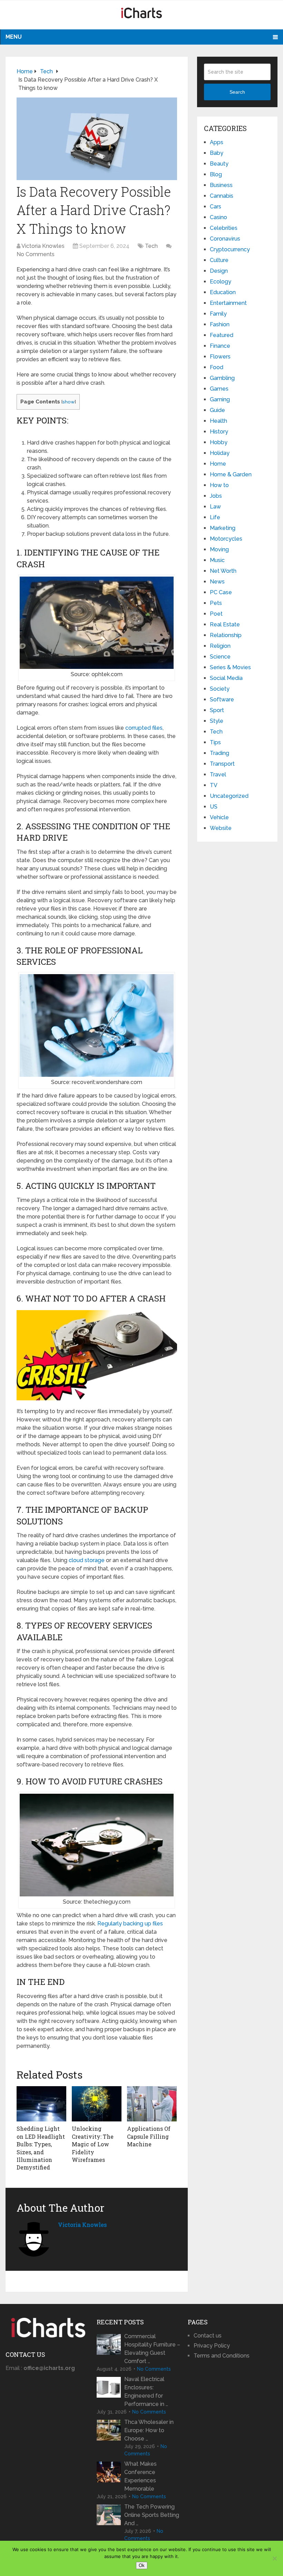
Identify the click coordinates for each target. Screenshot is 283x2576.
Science (220, 657)
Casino (218, 217)
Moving (219, 549)
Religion (220, 646)
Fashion (220, 324)
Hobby (219, 442)
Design (219, 271)
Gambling (222, 378)
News (217, 582)
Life (215, 517)
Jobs (216, 496)
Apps (217, 142)
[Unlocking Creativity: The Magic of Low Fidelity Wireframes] (97, 2104)
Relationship (226, 635)
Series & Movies (230, 667)
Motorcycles (226, 539)
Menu (14, 37)
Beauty (219, 164)
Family (218, 314)
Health (218, 421)
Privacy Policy (212, 2346)
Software (222, 699)
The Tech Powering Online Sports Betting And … (152, 2515)
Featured (222, 335)
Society (220, 689)
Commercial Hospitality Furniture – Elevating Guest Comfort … (152, 2349)
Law (215, 507)
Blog (216, 174)
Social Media (226, 678)
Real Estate (225, 624)
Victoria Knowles (43, 246)
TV (214, 785)
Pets (216, 603)
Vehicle (219, 817)
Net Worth (223, 571)
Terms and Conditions (222, 2356)
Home (218, 464)
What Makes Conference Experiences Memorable (140, 2476)
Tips (215, 742)
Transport (222, 764)
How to (219, 485)
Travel (218, 774)
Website (221, 828)
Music (217, 560)
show (69, 402)
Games (219, 389)
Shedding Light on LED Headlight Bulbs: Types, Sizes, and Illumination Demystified (41, 2148)
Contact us (208, 2336)
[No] (274, 2558)
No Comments (36, 254)
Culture (219, 260)
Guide (217, 410)
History (219, 432)
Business (221, 185)
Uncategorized (229, 796)
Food (217, 367)
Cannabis (222, 196)
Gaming (220, 399)
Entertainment (228, 303)
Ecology (221, 282)
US (214, 807)
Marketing (223, 528)
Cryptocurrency (230, 249)
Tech (151, 246)
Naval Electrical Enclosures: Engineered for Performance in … (146, 2392)
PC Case (221, 592)
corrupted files (144, 728)
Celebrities (224, 228)
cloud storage (87, 1560)
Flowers (220, 357)
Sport (217, 710)
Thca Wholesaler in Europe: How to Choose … (149, 2430)
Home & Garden (231, 474)
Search (237, 92)
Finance (220, 346)
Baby (217, 153)
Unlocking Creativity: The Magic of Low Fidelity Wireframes (93, 2144)
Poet (216, 614)
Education (223, 292)
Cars (216, 207)
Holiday (220, 453)
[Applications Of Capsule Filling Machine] (152, 2104)
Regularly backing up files (130, 1924)
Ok (142, 2565)
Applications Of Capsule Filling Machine (149, 2136)
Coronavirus (225, 239)
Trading (219, 753)
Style (217, 721)
